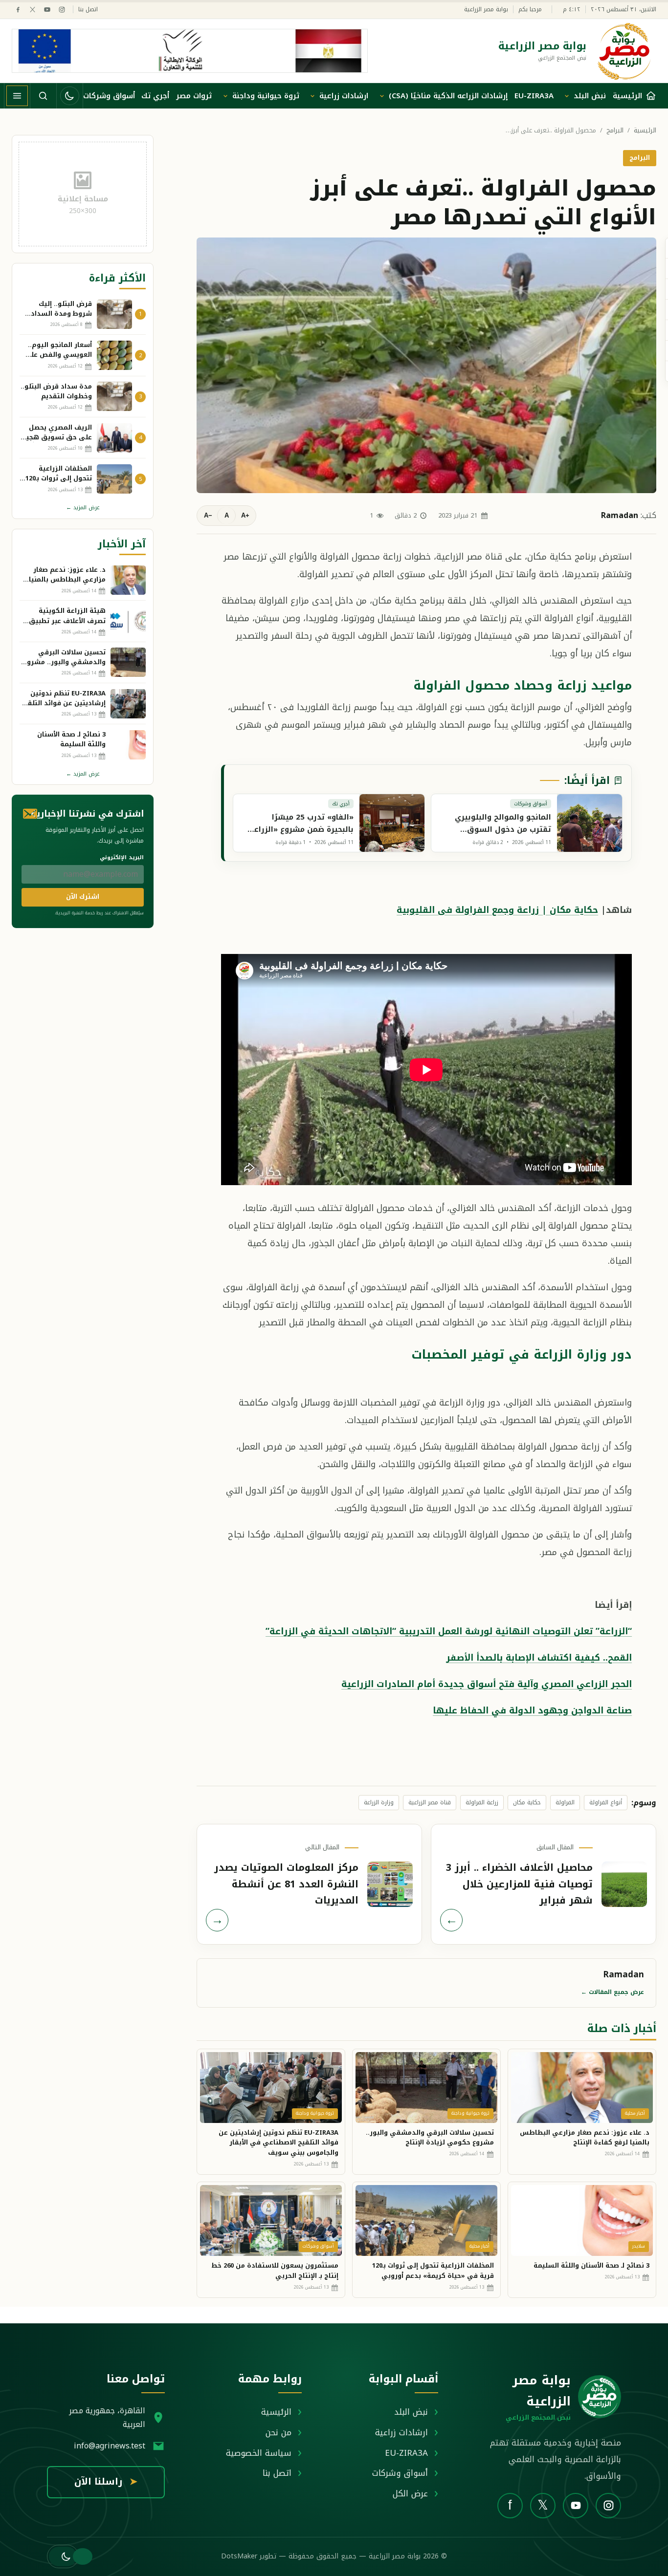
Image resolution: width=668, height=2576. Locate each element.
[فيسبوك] (18, 10)
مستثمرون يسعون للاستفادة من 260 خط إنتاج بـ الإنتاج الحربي (275, 2271)
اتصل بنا (88, 10)
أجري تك (155, 96)
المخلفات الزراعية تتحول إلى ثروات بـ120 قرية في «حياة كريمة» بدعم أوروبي (433, 2271)
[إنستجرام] (62, 10)
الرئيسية (645, 131)
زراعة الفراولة (482, 1802)
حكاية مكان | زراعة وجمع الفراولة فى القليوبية (497, 910)
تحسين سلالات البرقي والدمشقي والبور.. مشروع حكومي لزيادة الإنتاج (430, 2138)
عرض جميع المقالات (612, 1992)
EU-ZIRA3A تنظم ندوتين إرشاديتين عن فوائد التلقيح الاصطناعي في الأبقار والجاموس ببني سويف (278, 2143)
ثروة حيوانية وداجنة (266, 96)
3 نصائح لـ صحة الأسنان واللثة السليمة (591, 2265)
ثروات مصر (194, 96)
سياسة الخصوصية (259, 2453)
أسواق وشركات (109, 96)
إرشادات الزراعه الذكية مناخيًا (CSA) (448, 96)
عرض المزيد (83, 508)
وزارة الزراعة (379, 1802)
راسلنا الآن (106, 2482)
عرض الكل (410, 2493)
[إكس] (33, 10)
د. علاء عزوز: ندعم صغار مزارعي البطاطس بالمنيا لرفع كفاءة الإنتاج (585, 2138)
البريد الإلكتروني (122, 857)
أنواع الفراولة (606, 1802)
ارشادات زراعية (344, 96)
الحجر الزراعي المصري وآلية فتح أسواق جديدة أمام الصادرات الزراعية (487, 1684)
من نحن (278, 2432)
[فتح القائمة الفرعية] (567, 96)
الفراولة (565, 1802)
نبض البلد (590, 96)
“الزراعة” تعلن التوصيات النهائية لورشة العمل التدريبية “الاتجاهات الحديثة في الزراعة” (449, 1631)
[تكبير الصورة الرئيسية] (426, 365)
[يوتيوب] (47, 10)
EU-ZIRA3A (534, 96)
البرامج (615, 131)
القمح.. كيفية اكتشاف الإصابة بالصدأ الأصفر (539, 1658)
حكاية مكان (527, 1802)
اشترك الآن (83, 897)
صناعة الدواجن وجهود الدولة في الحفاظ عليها (532, 1710)
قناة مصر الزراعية (430, 1802)
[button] (63, 2556)
